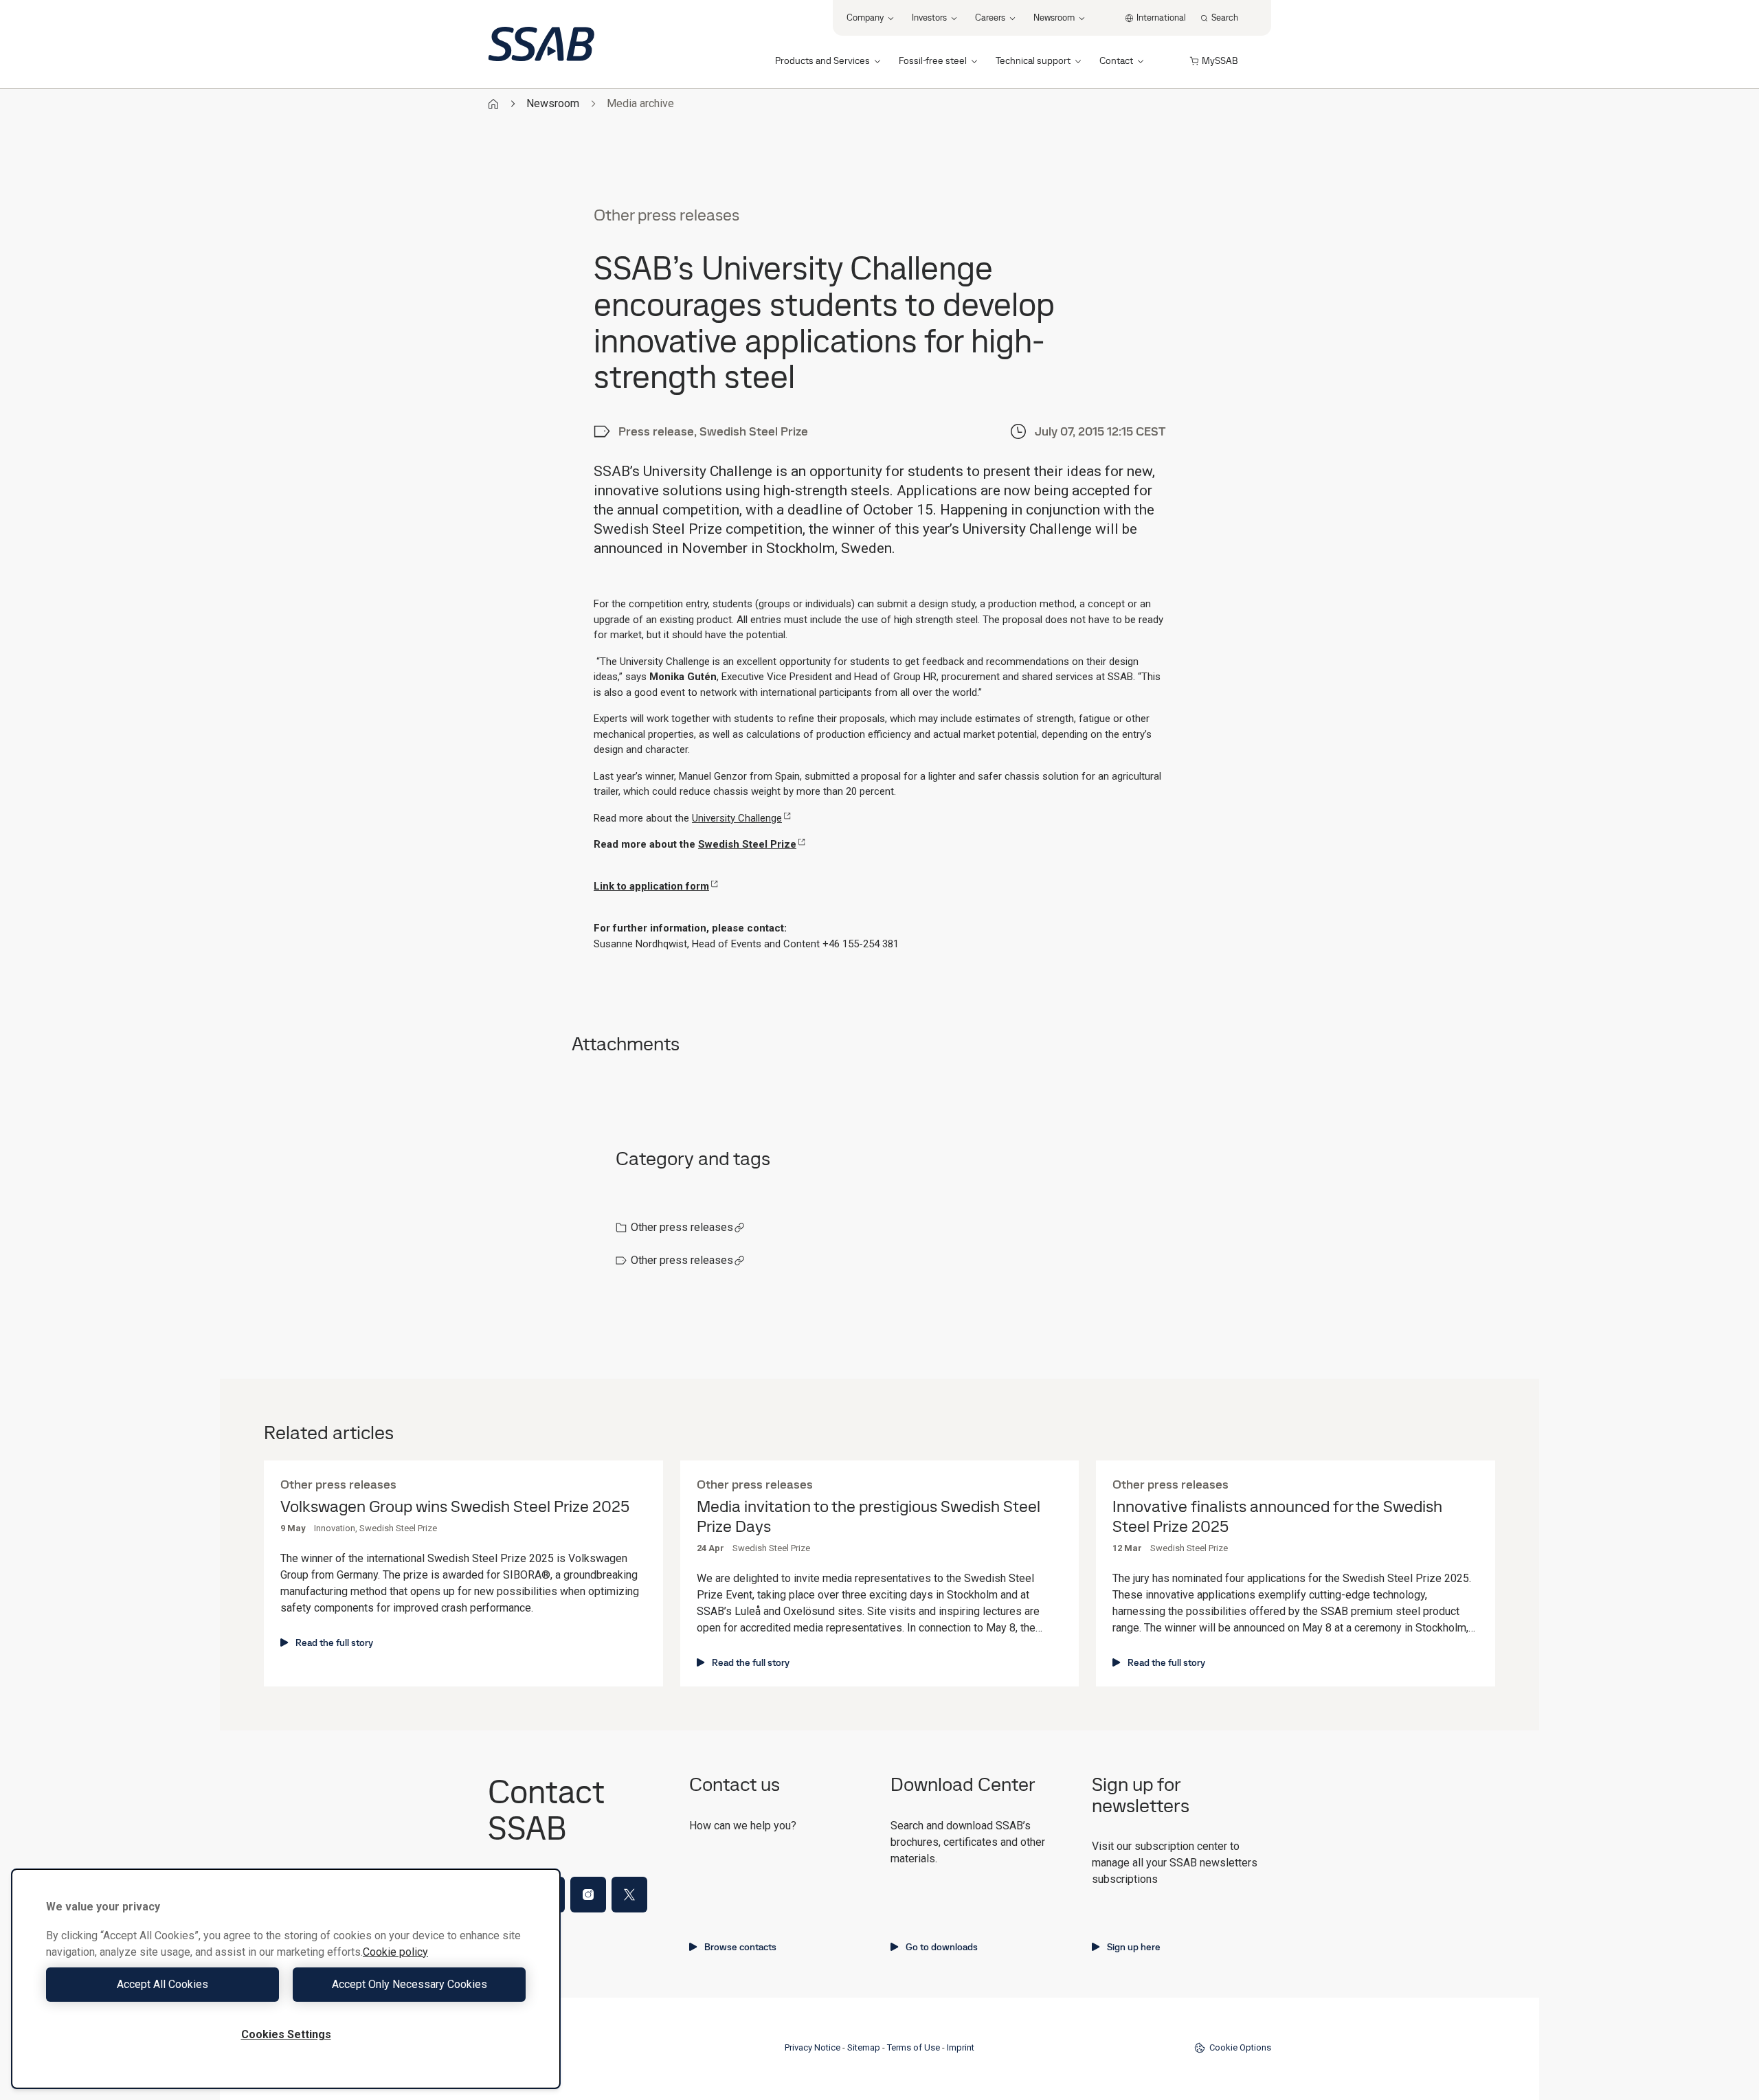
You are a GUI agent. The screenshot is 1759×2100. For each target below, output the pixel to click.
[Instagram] (588, 1895)
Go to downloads (942, 1947)
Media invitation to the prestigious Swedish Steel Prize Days (869, 1517)
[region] (286, 1979)
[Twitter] (629, 1895)
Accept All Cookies (163, 1984)
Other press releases (682, 1227)
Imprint (961, 2047)
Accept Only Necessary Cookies (410, 1984)
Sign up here (1134, 1947)
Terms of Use (914, 2047)
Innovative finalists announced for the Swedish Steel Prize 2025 (1277, 1517)
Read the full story (334, 1642)
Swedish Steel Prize (747, 844)
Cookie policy (395, 1952)
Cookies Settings (286, 2034)
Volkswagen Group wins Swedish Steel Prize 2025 (455, 1507)
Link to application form (651, 886)
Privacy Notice (813, 2047)
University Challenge (737, 818)
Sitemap (864, 2047)
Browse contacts (740, 1947)
